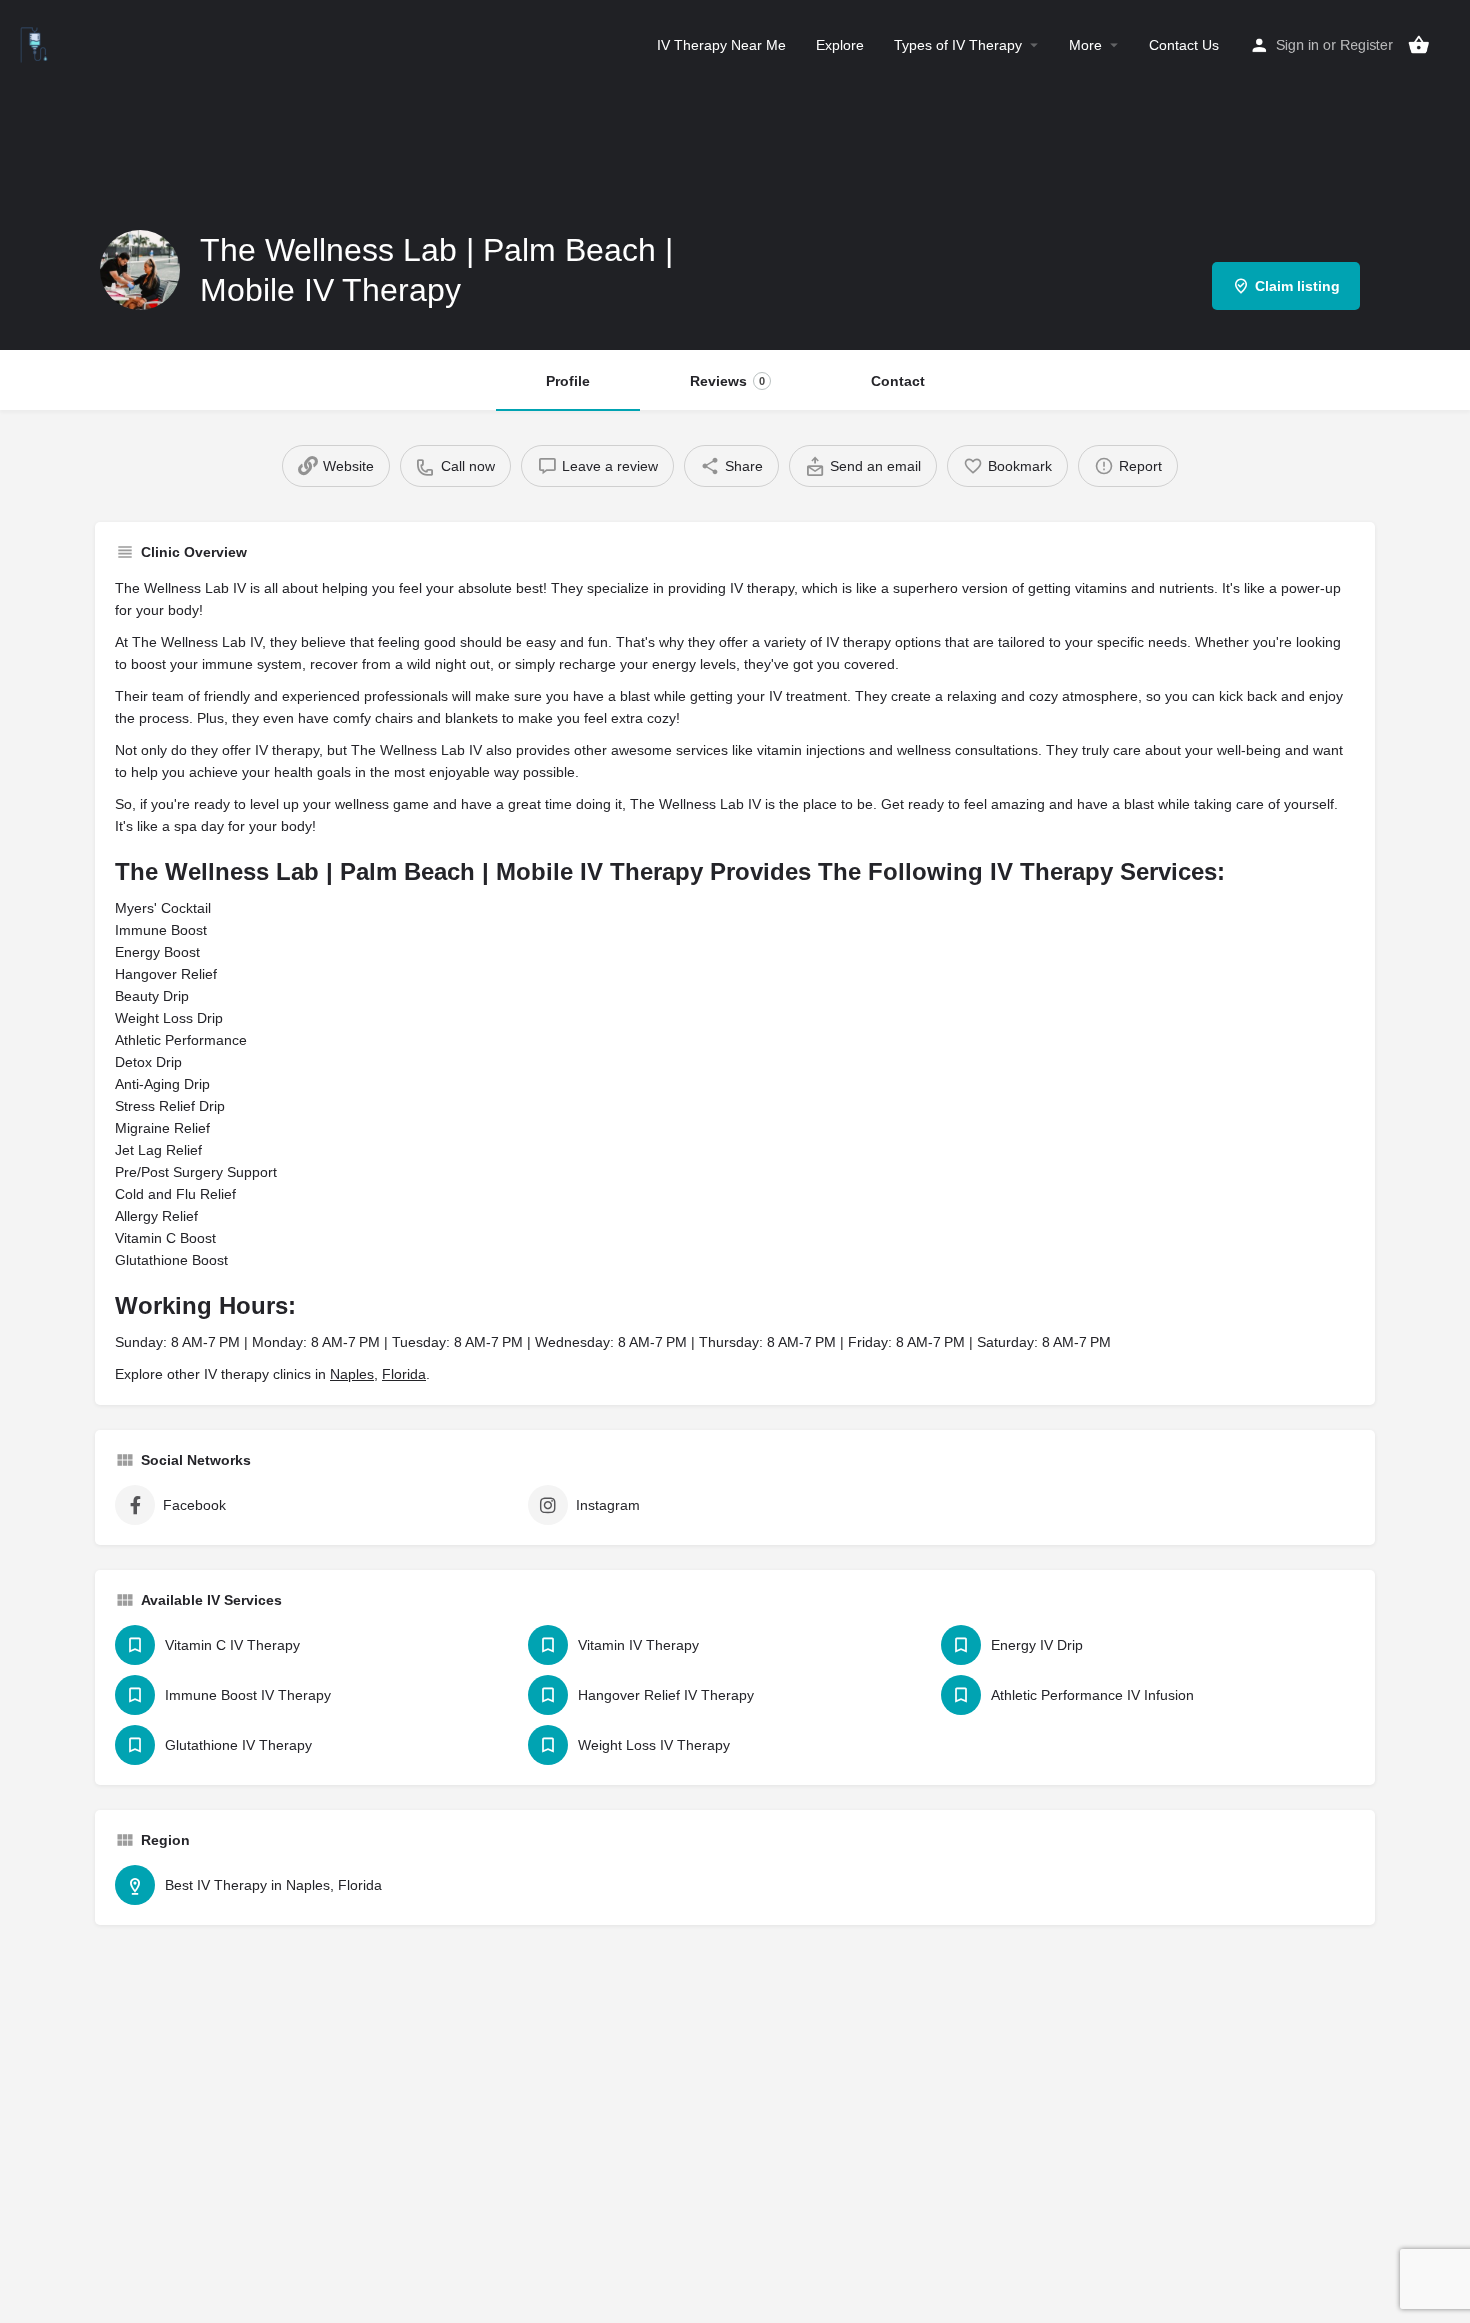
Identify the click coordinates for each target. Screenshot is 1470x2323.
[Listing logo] (140, 270)
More (1085, 45)
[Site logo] (36, 43)
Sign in (1297, 45)
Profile (568, 381)
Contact (898, 381)
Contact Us (1184, 45)
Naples (352, 1374)
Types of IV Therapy (958, 45)
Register (1366, 45)
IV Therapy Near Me (721, 45)
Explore (840, 45)
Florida (404, 1374)
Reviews (727, 381)
